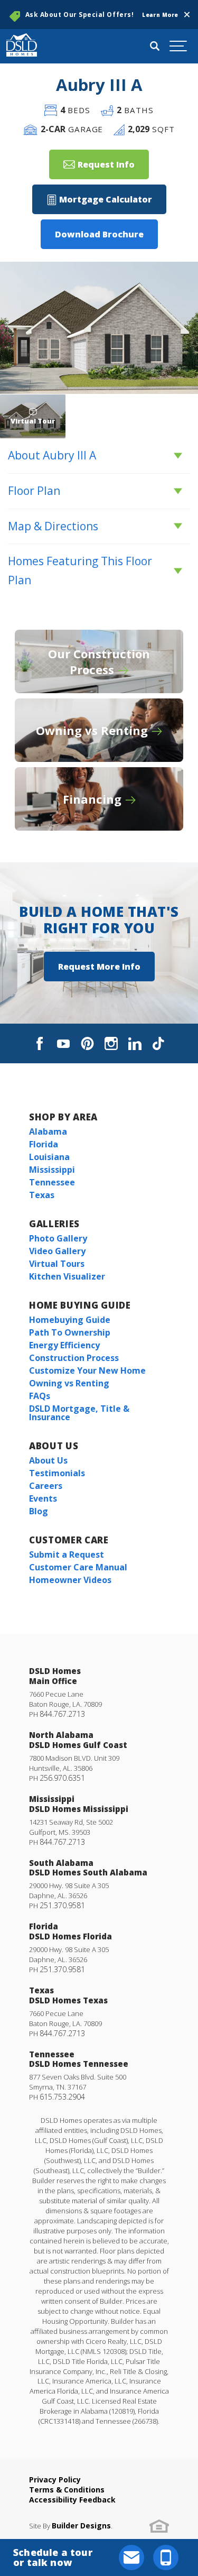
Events (43, 1498)
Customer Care (69, 1540)
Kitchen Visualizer (67, 1276)
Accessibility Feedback (72, 2500)
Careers (46, 1486)
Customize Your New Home (87, 1370)
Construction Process (74, 1358)
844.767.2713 (62, 1714)
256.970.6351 (62, 1778)
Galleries (54, 1224)
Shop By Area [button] (63, 1117)
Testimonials (57, 1473)
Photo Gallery (58, 1238)
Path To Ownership (70, 1332)
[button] (187, 15)
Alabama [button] (48, 1131)
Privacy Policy (55, 2480)
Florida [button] (44, 1144)
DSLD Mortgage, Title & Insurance (79, 1413)
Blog (39, 1511)
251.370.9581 (62, 1905)
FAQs (40, 1396)
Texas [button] (42, 1195)
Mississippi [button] (52, 1170)
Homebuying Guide (70, 1320)
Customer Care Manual (78, 1567)
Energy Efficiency (64, 1345)
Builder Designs (81, 2526)
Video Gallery (57, 1251)
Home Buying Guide (80, 1305)
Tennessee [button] (52, 1182)
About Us (54, 1446)
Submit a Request (67, 1554)
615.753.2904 (62, 2097)
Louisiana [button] (49, 1157)
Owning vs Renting (69, 1383)
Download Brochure (99, 234)
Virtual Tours (57, 1264)
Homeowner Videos (70, 1580)
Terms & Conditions (67, 2490)
